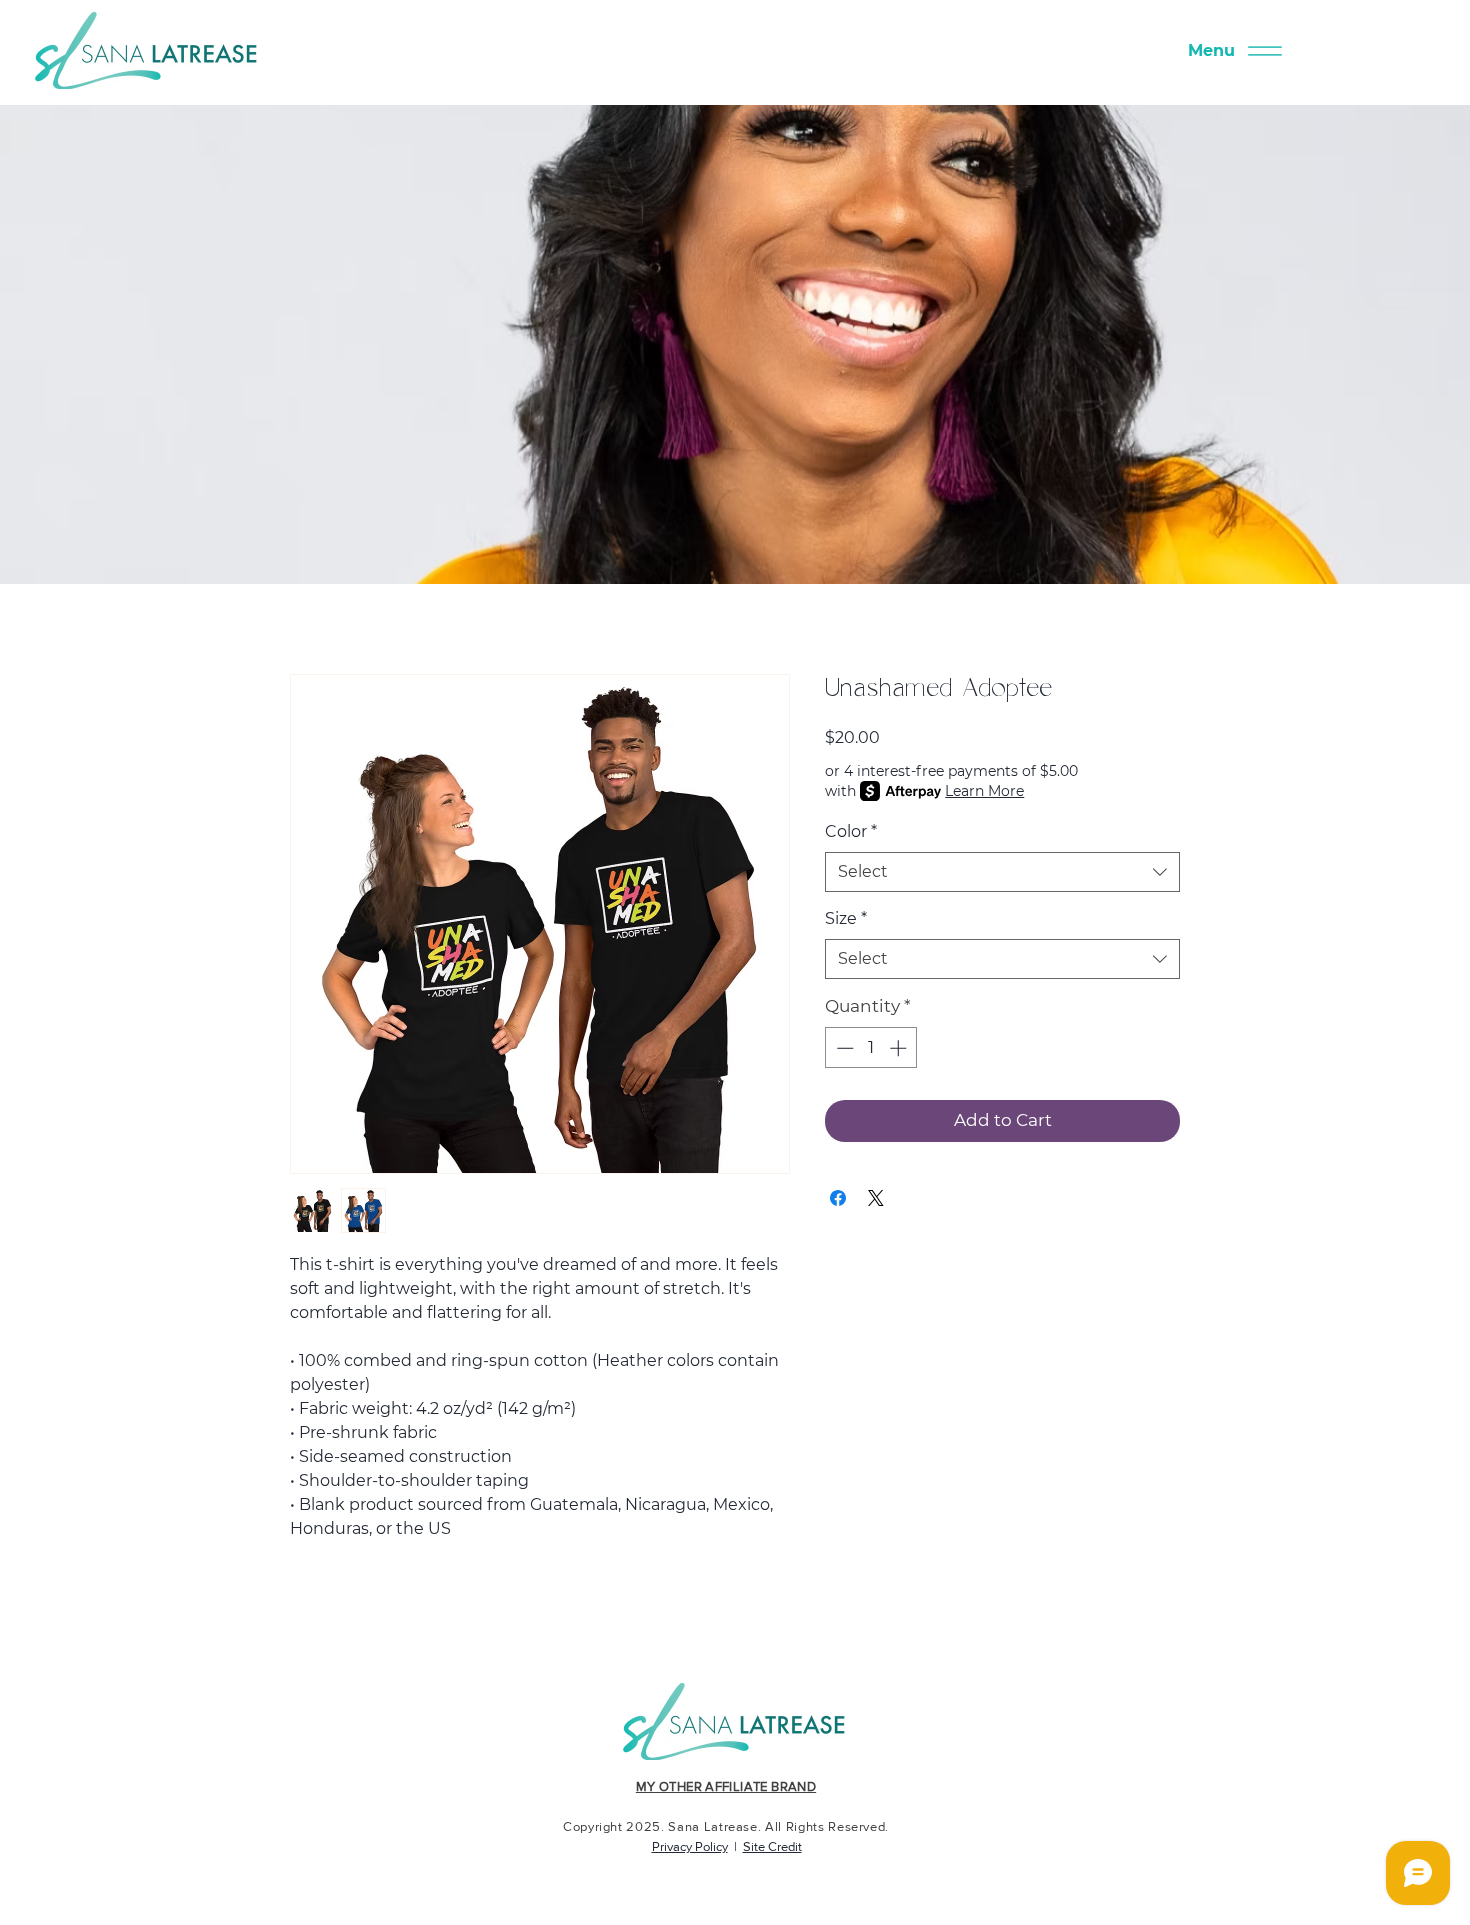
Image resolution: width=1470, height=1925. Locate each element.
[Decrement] (843, 1048)
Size (846, 918)
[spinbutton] (871, 1048)
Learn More (984, 791)
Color (851, 831)
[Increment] (900, 1048)
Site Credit (772, 1846)
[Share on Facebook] (838, 1198)
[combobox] (1002, 872)
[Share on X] (876, 1198)
